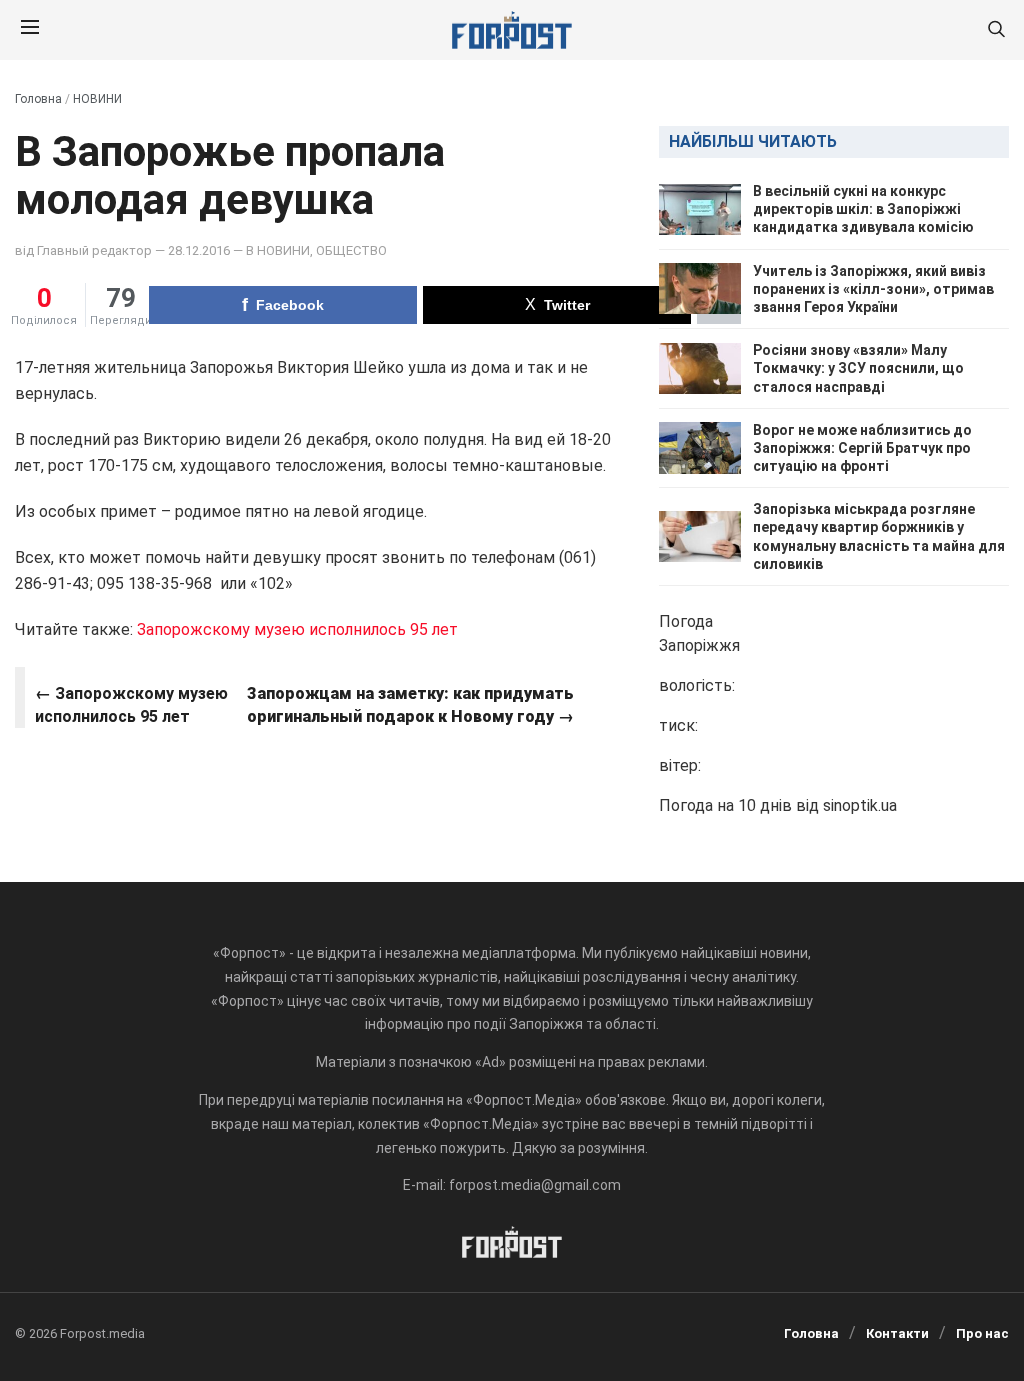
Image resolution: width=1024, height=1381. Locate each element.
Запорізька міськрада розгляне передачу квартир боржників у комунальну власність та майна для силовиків (879, 536)
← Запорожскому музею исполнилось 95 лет (131, 704)
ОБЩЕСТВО (351, 250)
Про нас (982, 1333)
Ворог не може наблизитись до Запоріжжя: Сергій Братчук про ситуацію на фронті (862, 448)
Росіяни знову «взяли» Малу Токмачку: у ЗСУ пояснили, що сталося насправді (858, 368)
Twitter (567, 305)
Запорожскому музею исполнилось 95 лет (297, 629)
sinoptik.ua (860, 805)
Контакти (897, 1333)
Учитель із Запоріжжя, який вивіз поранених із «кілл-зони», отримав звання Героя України (873, 289)
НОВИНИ (97, 99)
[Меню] (30, 30)
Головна (38, 99)
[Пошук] (996, 30)
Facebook (290, 305)
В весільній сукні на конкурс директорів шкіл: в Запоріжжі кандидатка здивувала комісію (863, 209)
